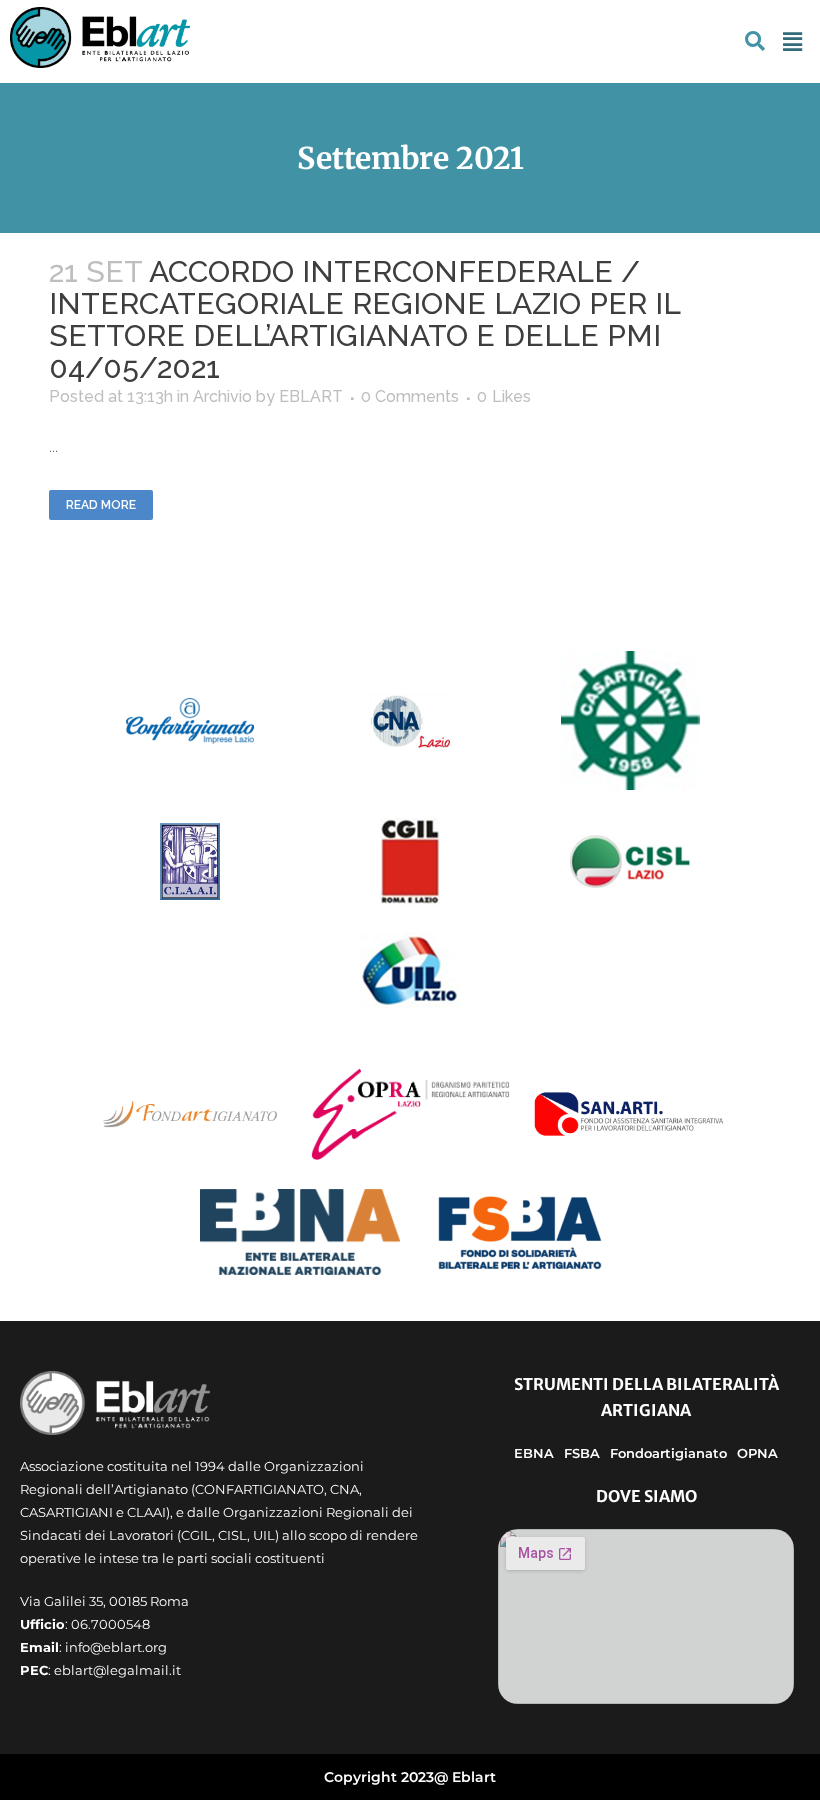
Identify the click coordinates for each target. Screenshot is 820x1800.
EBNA (534, 1453)
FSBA (582, 1453)
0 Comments (410, 396)
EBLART (311, 396)
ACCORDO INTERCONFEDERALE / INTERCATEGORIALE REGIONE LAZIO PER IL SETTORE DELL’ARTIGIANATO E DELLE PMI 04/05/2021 (364, 319)
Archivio (222, 396)
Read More (101, 505)
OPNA (757, 1453)
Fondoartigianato (668, 1453)
